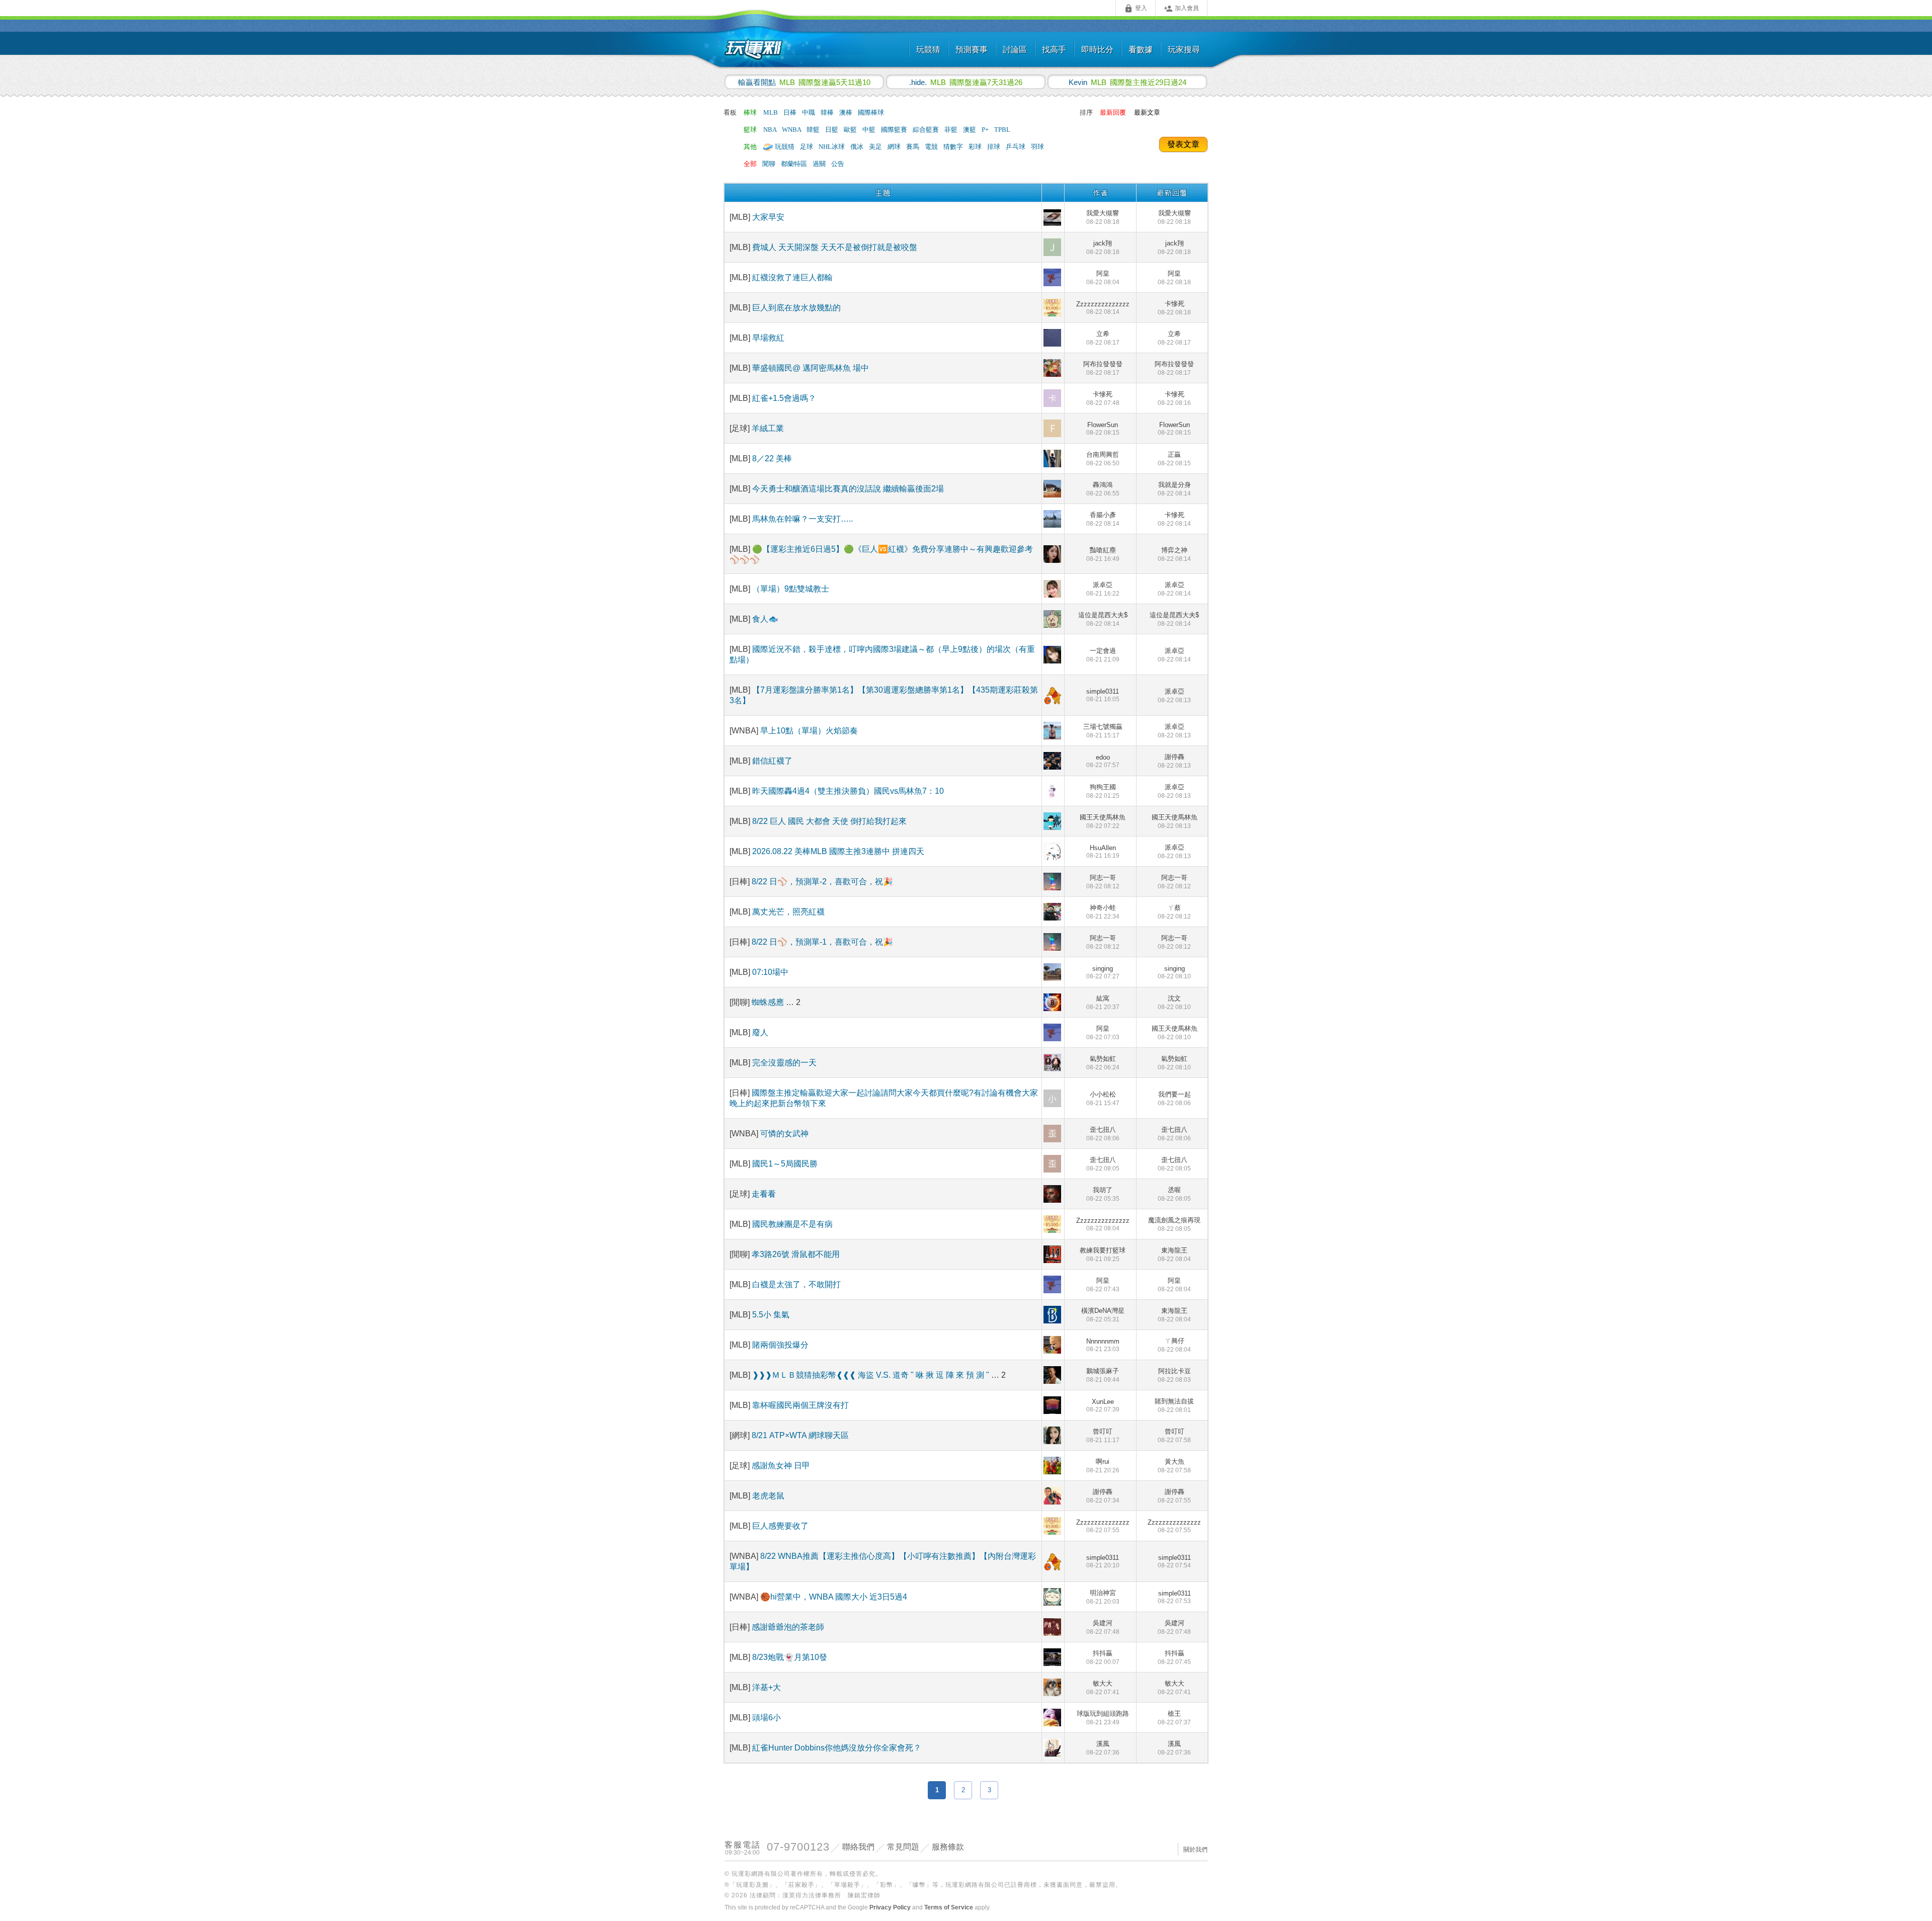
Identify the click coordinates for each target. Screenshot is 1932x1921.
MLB (771, 112)
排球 (994, 147)
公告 (838, 164)
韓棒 (828, 112)
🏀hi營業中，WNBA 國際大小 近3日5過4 (834, 1597)
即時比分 (1097, 50)
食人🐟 (765, 619)
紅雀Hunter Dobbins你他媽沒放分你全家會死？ (837, 1748)
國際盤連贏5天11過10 (804, 82)
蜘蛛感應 (769, 1002)
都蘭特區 (795, 164)
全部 (750, 164)
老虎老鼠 (768, 1496)
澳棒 (847, 112)
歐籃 (851, 130)
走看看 (764, 1194)
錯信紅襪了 (772, 761)
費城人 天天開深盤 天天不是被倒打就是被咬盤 (835, 247)
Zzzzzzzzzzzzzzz (1103, 308)
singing (1103, 972)
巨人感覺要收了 (780, 1526)
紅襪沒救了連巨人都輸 (792, 277)
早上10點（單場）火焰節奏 (809, 731)
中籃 (870, 130)
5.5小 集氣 (771, 1315)
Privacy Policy (890, 1907)
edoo (1103, 761)
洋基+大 (767, 1687)
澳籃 (970, 130)
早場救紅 (768, 338)
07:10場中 (770, 972)
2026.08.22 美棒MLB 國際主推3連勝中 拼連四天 (838, 851)
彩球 (976, 147)
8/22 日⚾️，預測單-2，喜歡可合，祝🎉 (822, 882)
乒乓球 (1016, 147)
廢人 (760, 1032)
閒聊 (770, 164)
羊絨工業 (768, 428)
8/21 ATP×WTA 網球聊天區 (800, 1435)
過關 (820, 164)
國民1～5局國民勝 (785, 1164)
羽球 (1037, 147)
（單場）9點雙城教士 (791, 589)
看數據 (1141, 50)
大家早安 (768, 217)
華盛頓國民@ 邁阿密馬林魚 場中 (811, 368)
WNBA (792, 130)
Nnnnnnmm (1103, 1345)
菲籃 (952, 130)
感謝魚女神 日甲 (781, 1466)
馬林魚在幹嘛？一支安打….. (802, 519)
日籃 (832, 130)
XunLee (1103, 1405)
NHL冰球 (832, 147)
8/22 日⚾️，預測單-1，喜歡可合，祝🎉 (822, 942)
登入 (1136, 9)
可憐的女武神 (784, 1134)
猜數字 (954, 147)
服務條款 (948, 1847)
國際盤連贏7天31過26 (966, 82)
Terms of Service (949, 1907)
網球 (895, 147)
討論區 (1015, 50)
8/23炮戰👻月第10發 (790, 1657)
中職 (809, 112)
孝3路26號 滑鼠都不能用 (796, 1254)
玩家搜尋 (1184, 50)
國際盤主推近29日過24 (1128, 82)
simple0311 (1103, 695)
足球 (807, 147)
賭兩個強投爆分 (780, 1345)
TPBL (1002, 130)
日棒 (791, 112)
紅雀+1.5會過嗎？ (784, 398)
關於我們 (1195, 1850)
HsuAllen (1103, 852)
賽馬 (913, 147)
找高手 (1054, 50)
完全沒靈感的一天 (784, 1063)
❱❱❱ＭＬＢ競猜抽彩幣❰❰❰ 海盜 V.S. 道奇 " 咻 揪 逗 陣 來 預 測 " (872, 1375)
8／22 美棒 (772, 458)
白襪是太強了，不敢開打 (796, 1284)
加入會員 (1181, 9)
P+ (986, 130)
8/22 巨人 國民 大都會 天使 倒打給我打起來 (829, 821)
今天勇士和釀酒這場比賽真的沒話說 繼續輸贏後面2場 (848, 489)
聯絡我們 (858, 1847)
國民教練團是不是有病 (792, 1224)
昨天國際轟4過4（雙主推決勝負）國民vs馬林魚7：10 (848, 791)
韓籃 (814, 130)
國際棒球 (871, 112)
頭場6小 (767, 1718)
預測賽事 (972, 50)
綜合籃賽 (927, 130)
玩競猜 (928, 50)
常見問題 (903, 1847)
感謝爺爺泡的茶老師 (788, 1627)
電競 (932, 147)
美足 (876, 147)
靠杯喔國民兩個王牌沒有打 (800, 1405)
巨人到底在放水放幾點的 (796, 308)
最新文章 (1147, 112)
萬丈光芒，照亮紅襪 (788, 912)
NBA (771, 130)
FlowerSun (1103, 429)
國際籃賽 (895, 130)
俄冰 (858, 147)
